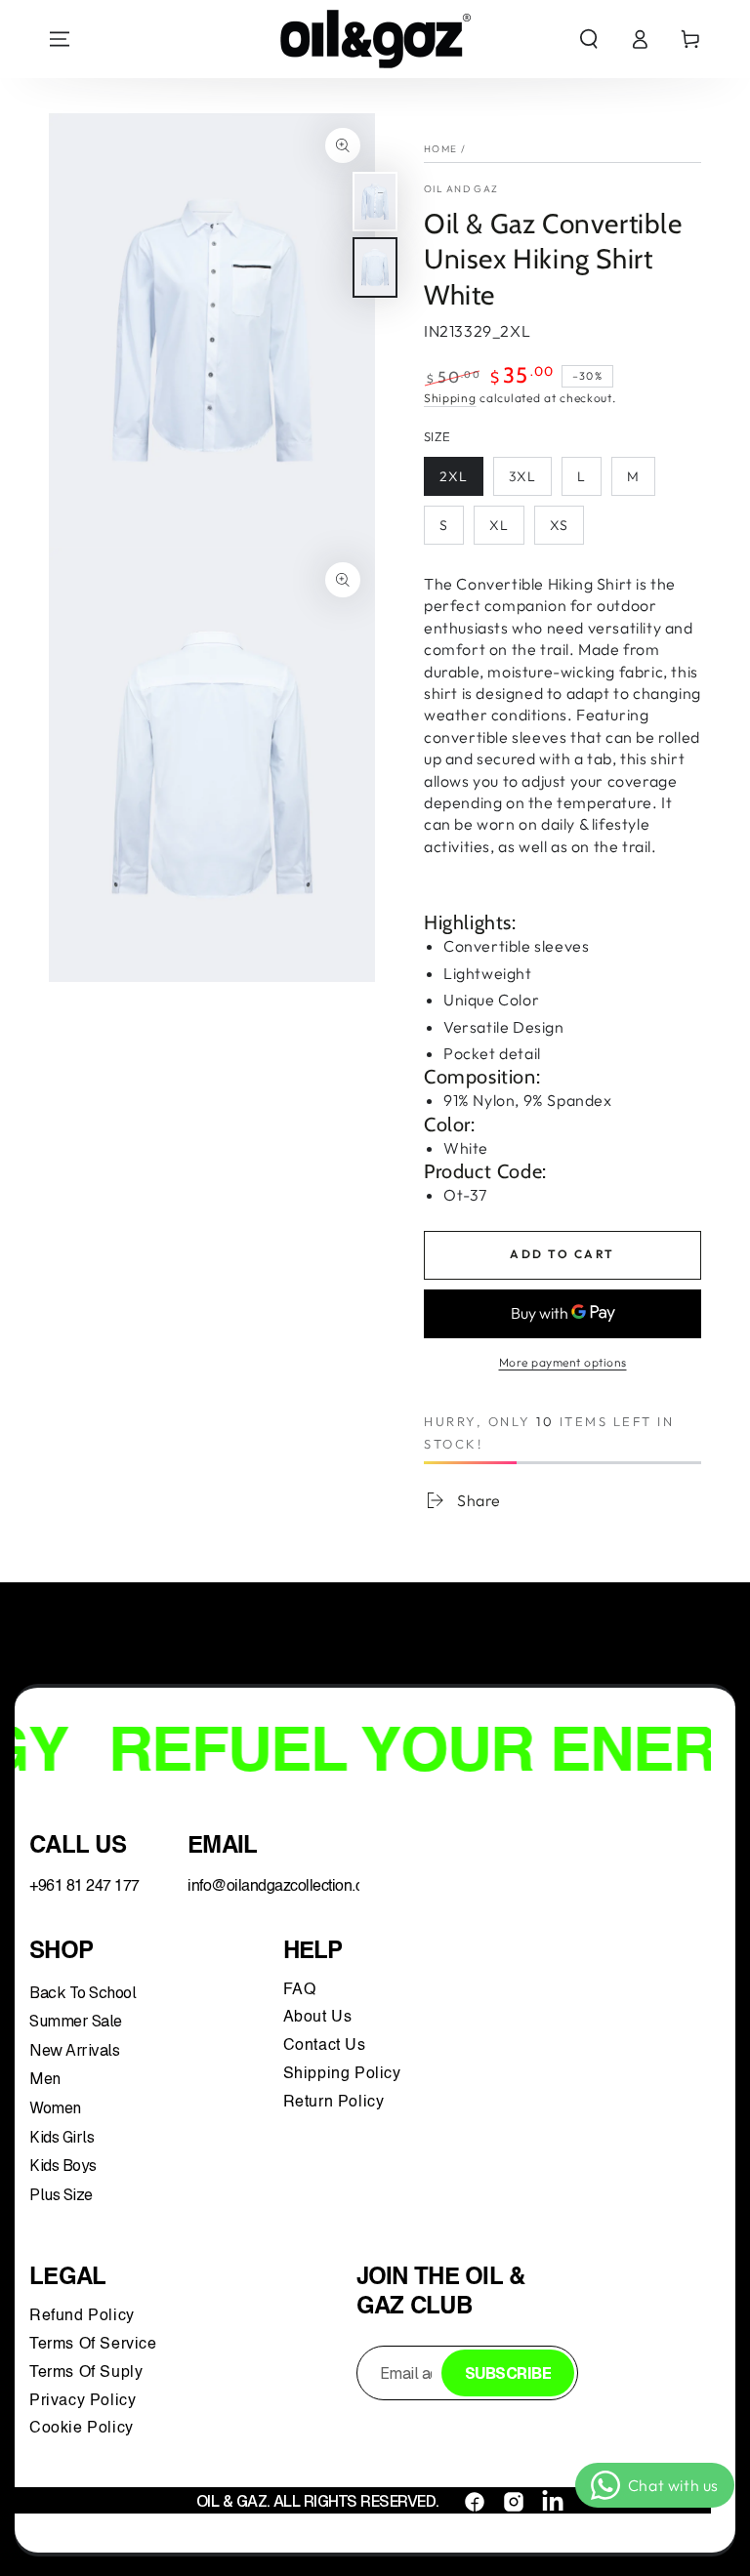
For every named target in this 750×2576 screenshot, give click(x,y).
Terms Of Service (93, 2345)
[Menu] (60, 39)
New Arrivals (74, 2050)
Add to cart (562, 1254)
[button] (589, 39)
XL (499, 525)
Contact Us (327, 2046)
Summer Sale (76, 2021)
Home (440, 149)
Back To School (83, 1993)
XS (559, 525)
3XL (522, 476)
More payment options (563, 1362)
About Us (318, 2018)
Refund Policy (86, 2316)
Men (45, 2079)
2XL (454, 476)
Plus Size (61, 2195)
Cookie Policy (82, 2429)
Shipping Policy (345, 2074)
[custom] (475, 2502)
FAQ (302, 1990)
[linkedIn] (553, 2502)
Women (55, 2108)
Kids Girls (62, 2137)
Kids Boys (63, 2166)
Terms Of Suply (88, 2373)
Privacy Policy (83, 2401)
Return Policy (334, 2103)
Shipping (450, 398)
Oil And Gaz (461, 189)
